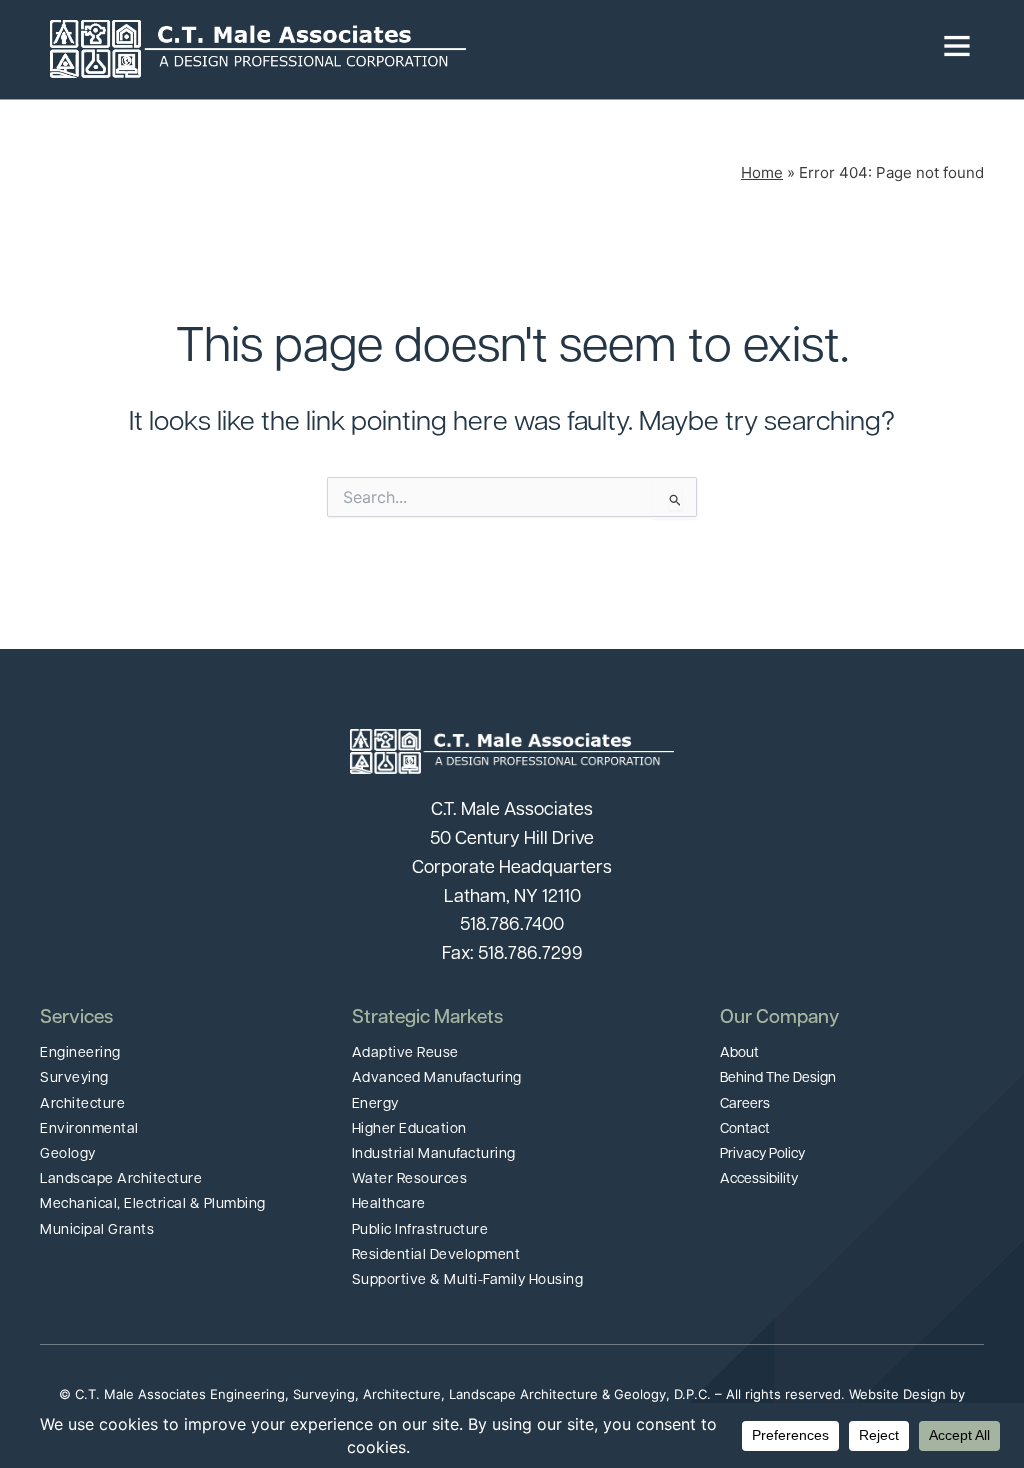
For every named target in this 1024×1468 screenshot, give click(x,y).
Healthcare (389, 1204)
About (739, 1053)
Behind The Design (778, 1078)
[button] (720, 49)
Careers (745, 1104)
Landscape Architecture (121, 1179)
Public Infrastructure (420, 1230)
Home (762, 172)
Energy (375, 1104)
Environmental (89, 1129)
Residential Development (436, 1255)
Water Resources (410, 1179)
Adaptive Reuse (405, 1053)
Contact (745, 1129)
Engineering (80, 1053)
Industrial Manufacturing (434, 1154)
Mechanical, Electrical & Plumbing (153, 1204)
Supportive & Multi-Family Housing (468, 1280)
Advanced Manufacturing (437, 1078)
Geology (68, 1154)
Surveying (74, 1078)
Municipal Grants (97, 1230)
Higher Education (409, 1129)
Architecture (82, 1104)
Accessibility (759, 1179)
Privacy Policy (762, 1154)
